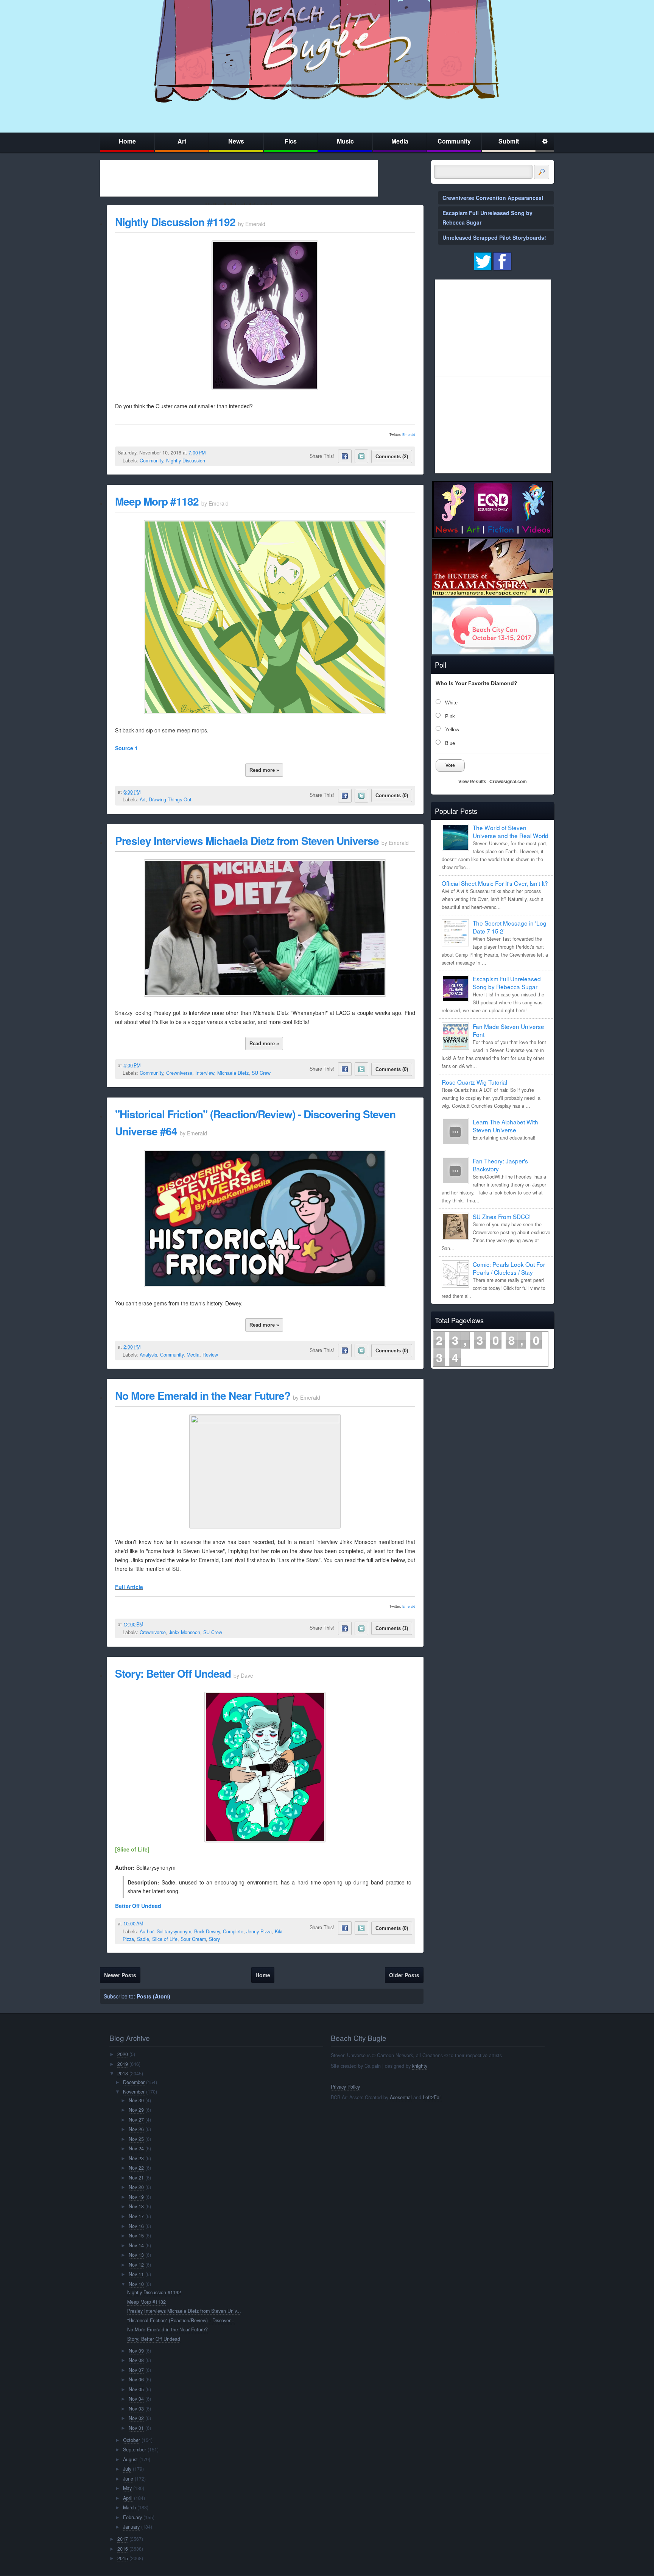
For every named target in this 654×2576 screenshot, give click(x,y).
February (132, 2517)
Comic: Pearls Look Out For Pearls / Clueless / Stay (509, 1268)
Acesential (401, 2097)
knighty (420, 2066)
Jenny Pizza (259, 1931)
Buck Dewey (207, 1931)
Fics (291, 141)
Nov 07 (136, 2370)
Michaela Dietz (233, 1073)
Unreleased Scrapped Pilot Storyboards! (494, 237)
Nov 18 (136, 2206)
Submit (509, 141)
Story (214, 1939)
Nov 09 (136, 2351)
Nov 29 (136, 2110)
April (128, 2498)
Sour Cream (193, 1939)
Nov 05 (136, 2389)
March (129, 2507)
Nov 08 (136, 2360)
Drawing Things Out (170, 799)
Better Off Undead (138, 1906)
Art (182, 141)
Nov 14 (136, 2245)
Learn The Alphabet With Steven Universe (505, 1126)
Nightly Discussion (186, 461)
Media (400, 141)
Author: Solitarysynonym (165, 1931)
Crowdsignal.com (508, 782)
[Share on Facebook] (345, 456)
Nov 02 (136, 2418)
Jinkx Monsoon (185, 1632)
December (134, 2082)
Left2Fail (432, 2097)
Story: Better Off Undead (173, 1673)
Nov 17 (136, 2216)
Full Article (129, 1587)
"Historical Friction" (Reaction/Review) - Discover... (181, 2320)
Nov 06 (136, 2379)
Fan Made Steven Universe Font (508, 1030)
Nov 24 (136, 2148)
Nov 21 (136, 2178)
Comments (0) (392, 795)
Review (210, 1355)
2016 (123, 2549)
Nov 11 (136, 2274)
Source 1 (126, 748)
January (131, 2527)
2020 (123, 2054)
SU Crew (261, 1073)
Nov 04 (136, 2399)
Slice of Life (165, 1939)
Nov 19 (136, 2197)
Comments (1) (392, 1628)
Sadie (143, 1939)
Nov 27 (136, 2120)
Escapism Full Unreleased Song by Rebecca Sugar (507, 983)
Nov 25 (136, 2139)
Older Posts (404, 1975)
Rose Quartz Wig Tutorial (474, 1082)
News (236, 141)
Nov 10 (136, 2284)
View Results (472, 782)
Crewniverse (179, 1073)
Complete (233, 1931)
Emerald (409, 435)
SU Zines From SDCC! (502, 1216)
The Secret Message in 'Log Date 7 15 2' (510, 927)
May (127, 2488)
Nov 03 (136, 2409)
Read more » (264, 770)
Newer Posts (120, 1975)
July (127, 2469)
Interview (205, 1073)
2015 (123, 2558)
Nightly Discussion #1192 (175, 222)
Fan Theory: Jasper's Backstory (500, 1165)
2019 (123, 2064)
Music (345, 141)
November (134, 2092)
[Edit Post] (212, 453)
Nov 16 (136, 2226)
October (132, 2440)
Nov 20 (136, 2187)
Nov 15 (136, 2236)
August (130, 2459)
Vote (450, 765)
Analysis (148, 1355)
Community (454, 141)
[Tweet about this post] (361, 456)
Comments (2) (392, 457)
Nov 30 (136, 2100)
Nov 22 (136, 2168)
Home (127, 141)
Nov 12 (136, 2265)
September (135, 2450)
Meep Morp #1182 (157, 501)
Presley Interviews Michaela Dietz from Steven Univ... (184, 2311)
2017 (123, 2539)
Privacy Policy (345, 2087)
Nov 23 (136, 2158)
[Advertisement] (239, 178)
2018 (123, 2073)
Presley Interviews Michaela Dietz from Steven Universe (247, 841)
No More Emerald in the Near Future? (203, 1395)
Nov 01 (136, 2428)
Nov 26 (136, 2129)
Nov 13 (136, 2255)
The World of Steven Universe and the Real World (511, 831)
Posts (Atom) (153, 1996)
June (128, 2479)
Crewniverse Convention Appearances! (493, 198)
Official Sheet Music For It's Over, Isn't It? (495, 883)
